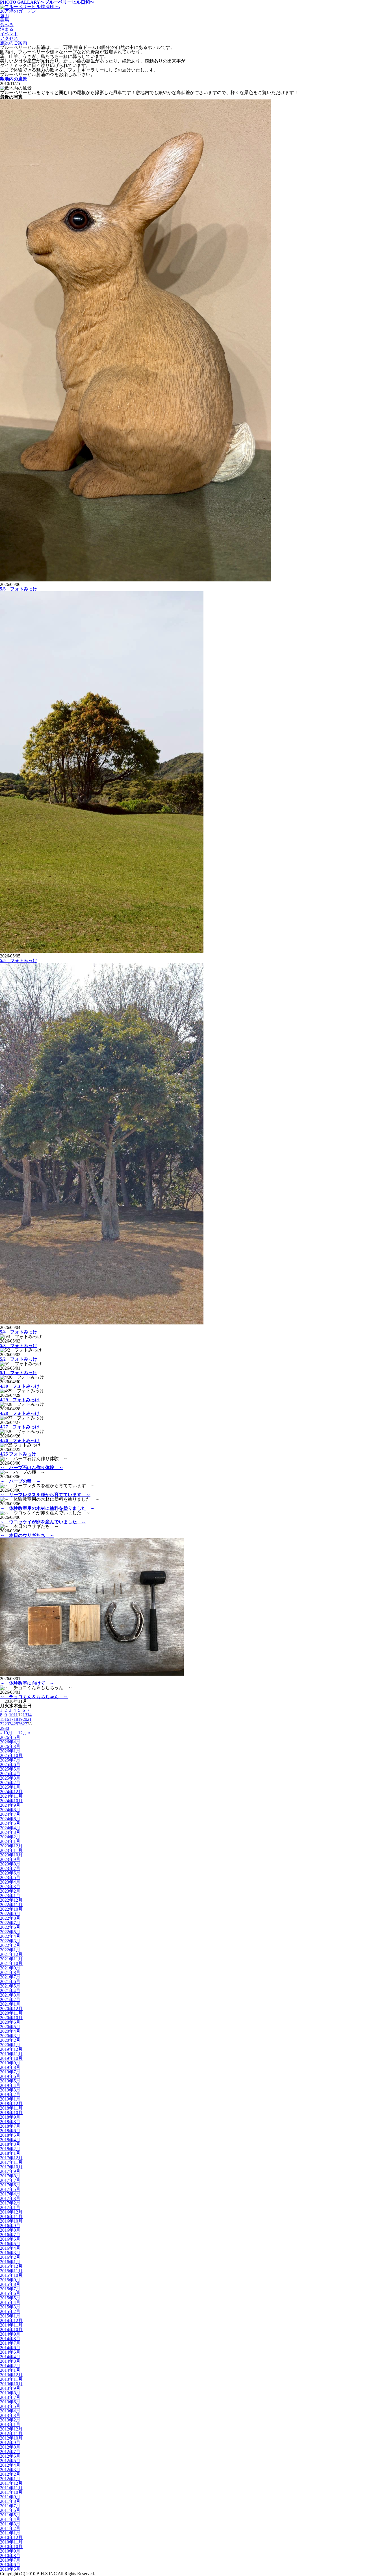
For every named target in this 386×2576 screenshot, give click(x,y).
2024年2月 (10, 1837)
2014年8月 (10, 2339)
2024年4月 (10, 1828)
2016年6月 (10, 2239)
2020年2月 (10, 2040)
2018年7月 (10, 2126)
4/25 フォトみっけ (18, 1454)
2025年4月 (10, 1774)
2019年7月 (10, 2072)
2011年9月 (10, 2497)
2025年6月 (10, 1764)
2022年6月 (10, 1927)
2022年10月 (11, 1909)
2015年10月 (11, 2275)
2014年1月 (10, 2370)
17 (11, 1719)
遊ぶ (5, 16)
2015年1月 (10, 2316)
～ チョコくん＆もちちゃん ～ (34, 1697)
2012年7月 (10, 2452)
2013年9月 (10, 2388)
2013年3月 (10, 2415)
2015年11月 (11, 2271)
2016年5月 (10, 2244)
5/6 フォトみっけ (19, 589)
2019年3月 (10, 2090)
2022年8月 (10, 1918)
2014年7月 (10, 2343)
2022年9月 (10, 1914)
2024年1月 (10, 1841)
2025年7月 (10, 1760)
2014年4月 (10, 2357)
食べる (7, 25)
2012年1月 (10, 2479)
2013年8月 (10, 2393)
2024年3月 (10, 1832)
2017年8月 (10, 2176)
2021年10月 (11, 1963)
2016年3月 (10, 2253)
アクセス (9, 38)
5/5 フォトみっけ (19, 960)
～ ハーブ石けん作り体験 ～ (32, 1468)
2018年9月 (10, 2117)
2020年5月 (10, 2027)
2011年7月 (10, 2506)
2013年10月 (11, 2384)
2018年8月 (10, 2122)
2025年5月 (10, 1769)
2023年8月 (10, 1864)
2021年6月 (10, 1981)
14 (29, 1715)
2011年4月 (10, 2519)
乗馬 (5, 20)
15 (2, 1719)
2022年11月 (11, 1905)
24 (11, 1724)
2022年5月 (10, 1932)
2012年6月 (10, 2456)
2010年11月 (11, 2542)
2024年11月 (11, 1796)
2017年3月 (10, 2198)
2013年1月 (10, 2424)
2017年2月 (10, 2203)
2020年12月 (11, 2009)
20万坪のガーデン (18, 11)
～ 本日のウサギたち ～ (27, 1535)
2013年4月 (10, 2411)
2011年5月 (10, 2515)
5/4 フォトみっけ (19, 1332)
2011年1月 (10, 2533)
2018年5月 (10, 2135)
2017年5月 (10, 2189)
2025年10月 (11, 1755)
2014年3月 (10, 2361)
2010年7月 (10, 2560)
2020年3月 (10, 2036)
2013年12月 (11, 2375)
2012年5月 (10, 2461)
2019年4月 (10, 2085)
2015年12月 (11, 2266)
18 (16, 1719)
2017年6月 (10, 2185)
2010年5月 (10, 2569)
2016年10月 (11, 2221)
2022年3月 (10, 1941)
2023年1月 (10, 1896)
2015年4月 (10, 2302)
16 (7, 1719)
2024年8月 (10, 1810)
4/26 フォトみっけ (20, 1440)
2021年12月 (11, 1954)
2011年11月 (11, 2488)
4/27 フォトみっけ (20, 1427)
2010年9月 (10, 2551)
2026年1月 (10, 1751)
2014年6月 (10, 2348)
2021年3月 (10, 1995)
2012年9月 (10, 2443)
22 (2, 1724)
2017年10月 (11, 2167)
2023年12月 (11, 1846)
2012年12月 (11, 2429)
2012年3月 (10, 2470)
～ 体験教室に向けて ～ (27, 1683)
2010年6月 (10, 2565)
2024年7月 (10, 1814)
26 (20, 1724)
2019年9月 (10, 2063)
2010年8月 (10, 2556)
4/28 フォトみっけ (20, 1413)
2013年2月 (10, 2420)
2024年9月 (10, 1805)
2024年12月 (11, 1792)
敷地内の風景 (14, 79)
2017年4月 (10, 2194)
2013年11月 (11, 2379)
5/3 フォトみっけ (19, 1345)
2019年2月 (10, 2094)
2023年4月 (10, 1882)
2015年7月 (10, 2289)
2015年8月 (10, 2284)
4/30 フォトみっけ (20, 1386)
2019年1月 (10, 2099)
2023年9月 (10, 1859)
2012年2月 (10, 2474)
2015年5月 (10, 2298)
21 (29, 1719)
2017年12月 (11, 2158)
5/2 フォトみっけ (19, 1359)
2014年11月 (11, 2325)
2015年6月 (10, 2293)
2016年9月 (10, 2226)
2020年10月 (11, 2018)
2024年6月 (10, 1819)
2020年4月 (10, 2031)
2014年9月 (10, 2334)
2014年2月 (10, 2366)
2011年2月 (10, 2528)
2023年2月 (10, 1891)
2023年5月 (10, 1877)
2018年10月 (11, 2113)
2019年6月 (10, 2076)
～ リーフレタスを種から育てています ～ (45, 1495)
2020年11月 (11, 2013)
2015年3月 (10, 2307)
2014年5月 (10, 2352)
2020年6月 (10, 2022)
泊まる (7, 29)
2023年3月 (10, 1887)
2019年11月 (11, 2054)
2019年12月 (11, 2049)
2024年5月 (10, 1823)
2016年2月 (10, 2257)
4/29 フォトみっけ (20, 1400)
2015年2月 (10, 2311)
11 (16, 1715)
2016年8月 (10, 2230)
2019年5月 (10, 2081)
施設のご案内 (14, 43)
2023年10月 (11, 1855)
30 (7, 1728)
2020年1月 (10, 2045)
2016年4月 (10, 2248)
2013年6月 (10, 2402)
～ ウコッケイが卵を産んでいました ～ (43, 1522)
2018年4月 (10, 2140)
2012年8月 (10, 2447)
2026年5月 (10, 1737)
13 (25, 1715)
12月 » (24, 1733)
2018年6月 (10, 2131)
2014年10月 (11, 2330)
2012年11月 (11, 2433)
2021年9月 (10, 1968)
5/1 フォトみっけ (19, 1373)
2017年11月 (11, 2162)
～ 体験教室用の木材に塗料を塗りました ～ (47, 1508)
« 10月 (6, 1733)
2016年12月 (11, 2212)
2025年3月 (10, 1778)
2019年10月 (11, 2058)
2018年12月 (11, 2103)
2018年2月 (10, 2149)
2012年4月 (10, 2465)
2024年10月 (11, 1801)
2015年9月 (10, 2280)
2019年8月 (10, 2067)
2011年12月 (11, 2483)
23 (7, 1724)
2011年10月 (11, 2492)
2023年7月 (10, 1868)
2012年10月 (11, 2438)
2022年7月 (10, 1923)
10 (11, 1715)
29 (2, 1728)
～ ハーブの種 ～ (20, 1481)
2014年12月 (11, 2320)
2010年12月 (11, 2537)
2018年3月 (10, 2144)
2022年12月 (11, 1900)
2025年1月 (10, 1787)
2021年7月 (10, 1977)
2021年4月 (10, 1990)
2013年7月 (10, 2397)
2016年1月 (10, 2262)
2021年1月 (10, 2004)
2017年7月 (10, 2180)
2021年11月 (11, 1959)
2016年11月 (11, 2216)
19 (20, 1719)
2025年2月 (10, 1783)
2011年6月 (10, 2510)
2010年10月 (11, 2546)
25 (16, 1724)
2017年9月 (10, 2171)
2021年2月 (10, 2000)
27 (25, 1724)
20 (25, 1719)
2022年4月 (10, 1936)
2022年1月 (10, 1950)
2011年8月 (10, 2501)
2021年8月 (10, 1972)
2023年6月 (10, 1873)
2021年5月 (10, 1986)
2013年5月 (10, 2406)
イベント (9, 34)
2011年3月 (10, 2524)
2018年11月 (11, 2108)
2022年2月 (10, 1945)
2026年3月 (10, 1746)
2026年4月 (10, 1742)
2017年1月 (10, 2207)
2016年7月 (10, 2235)
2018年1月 (10, 2153)
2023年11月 (11, 1850)
